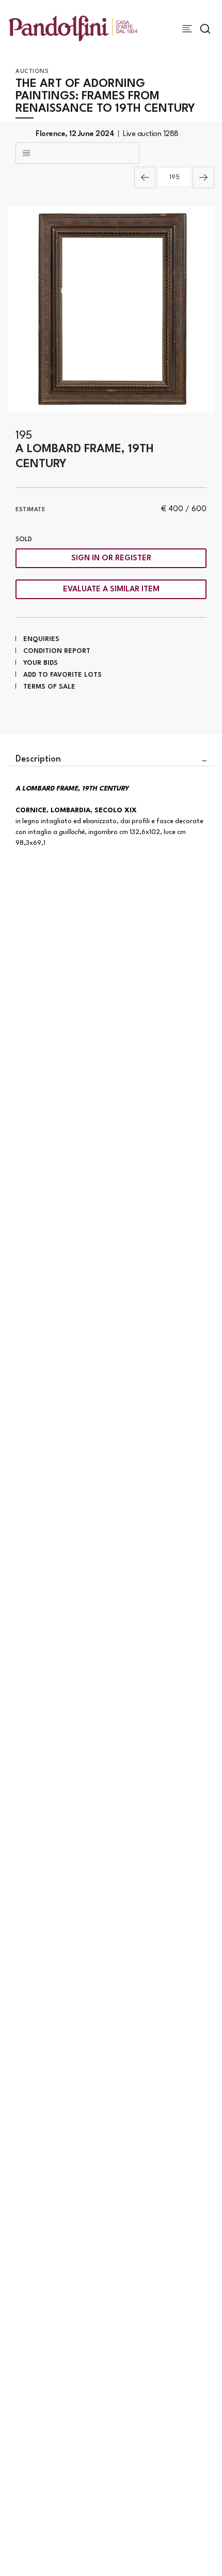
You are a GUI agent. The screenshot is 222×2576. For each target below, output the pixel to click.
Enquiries (41, 639)
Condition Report (57, 651)
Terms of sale (49, 687)
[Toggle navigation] (187, 29)
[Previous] (145, 177)
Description (38, 759)
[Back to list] (77, 153)
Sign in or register (111, 559)
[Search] (205, 29)
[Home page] (73, 28)
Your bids (41, 663)
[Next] (203, 177)
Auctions (32, 72)
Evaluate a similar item (111, 590)
